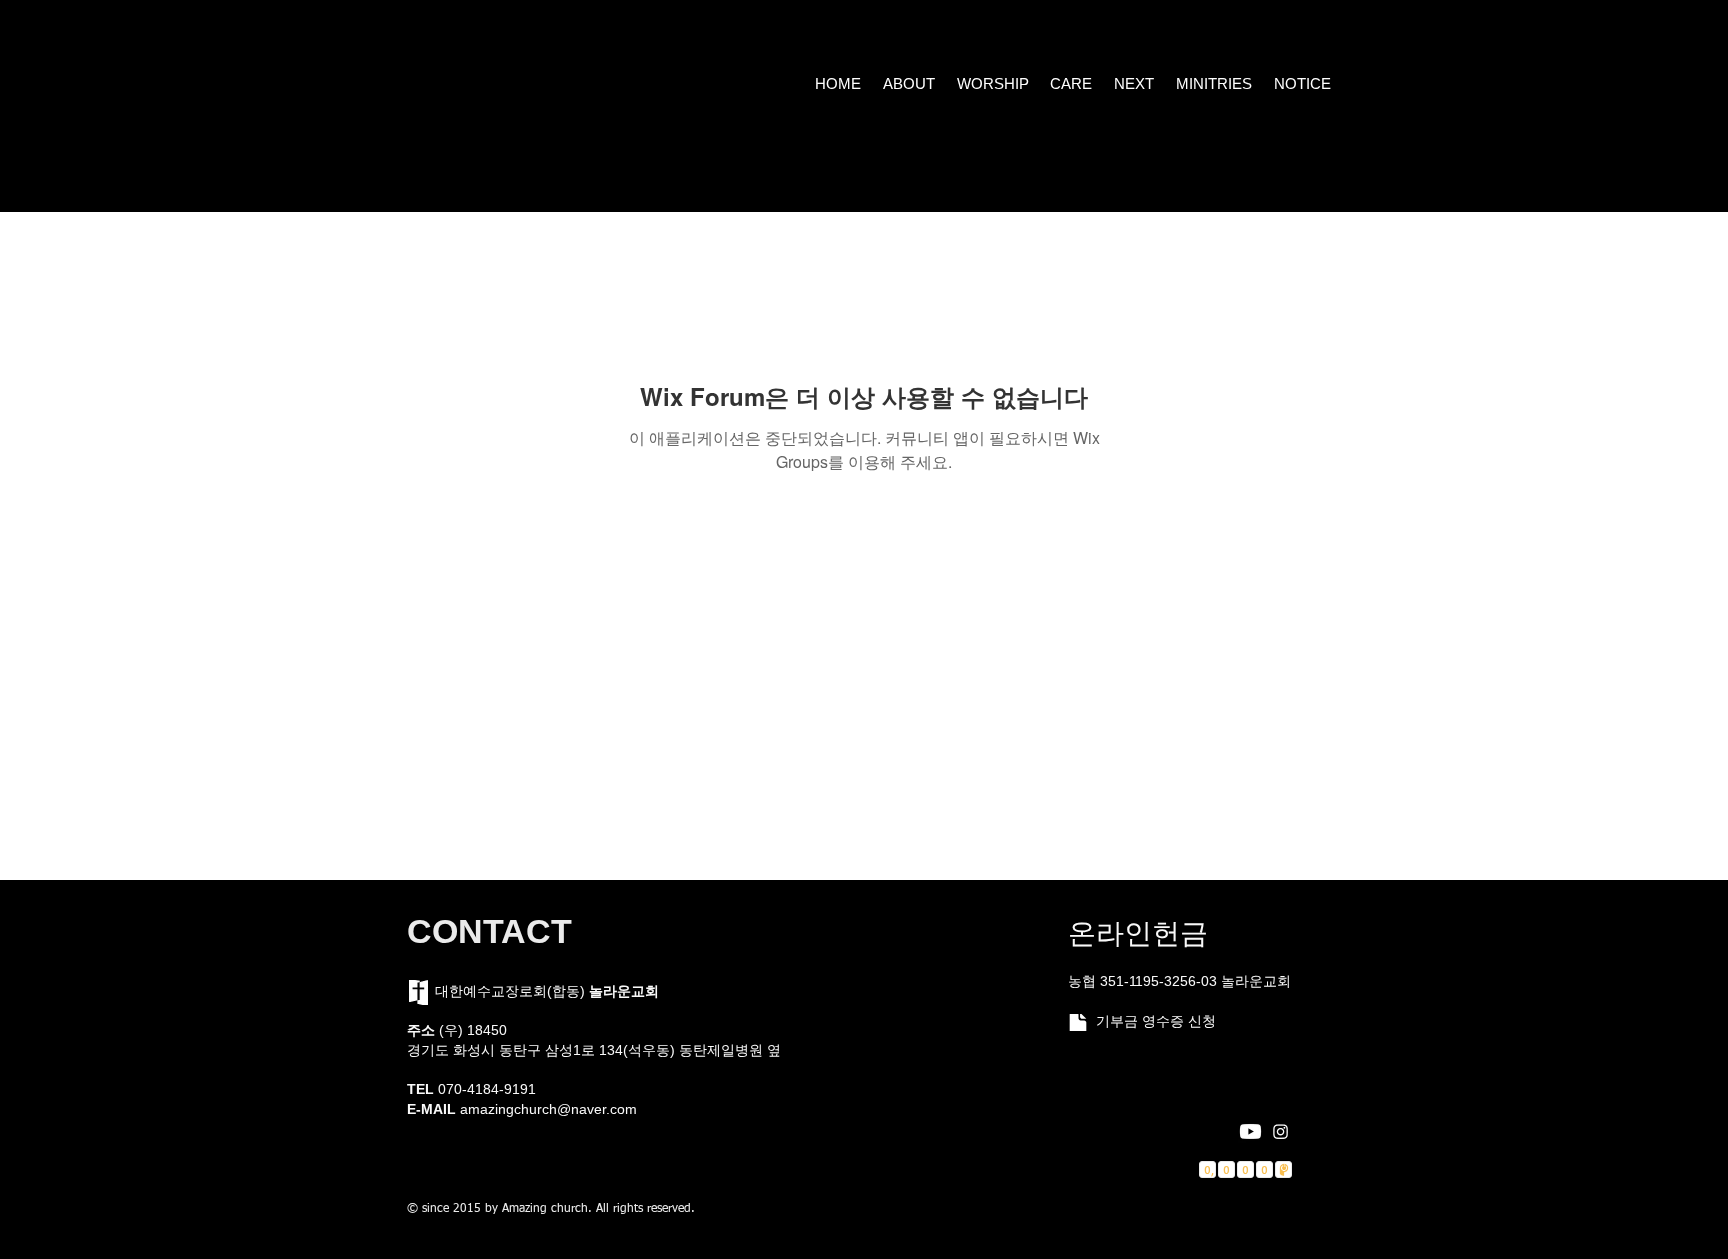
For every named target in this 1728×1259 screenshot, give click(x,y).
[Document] (1077, 1022)
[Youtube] (1250, 1131)
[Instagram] (1280, 1131)
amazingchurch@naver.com (548, 1109)
